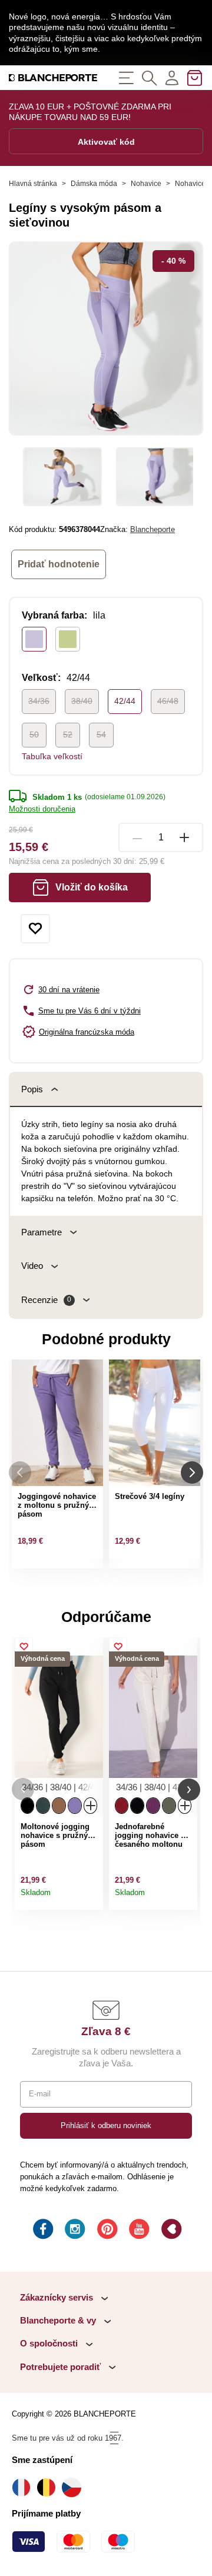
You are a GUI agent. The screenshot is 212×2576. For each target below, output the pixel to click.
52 (68, 734)
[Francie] (24, 2487)
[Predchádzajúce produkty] (20, 1472)
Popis (32, 1089)
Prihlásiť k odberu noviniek (106, 2125)
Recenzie (46, 1300)
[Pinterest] (106, 2231)
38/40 (82, 701)
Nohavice (146, 184)
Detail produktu (91, 1897)
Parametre (42, 1232)
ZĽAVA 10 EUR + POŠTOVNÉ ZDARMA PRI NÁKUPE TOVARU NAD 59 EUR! (90, 112)
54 (101, 734)
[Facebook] (42, 2231)
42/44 (125, 701)
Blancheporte (153, 529)
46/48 (168, 701)
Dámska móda (94, 184)
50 (34, 734)
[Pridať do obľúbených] (35, 929)
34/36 (39, 701)
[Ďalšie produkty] (192, 1472)
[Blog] (170, 2231)
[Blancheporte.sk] (53, 77)
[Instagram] (74, 2231)
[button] (23, 1789)
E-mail (40, 2094)
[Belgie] (49, 2487)
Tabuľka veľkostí (52, 756)
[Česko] (74, 2487)
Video (32, 1266)
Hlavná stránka (33, 184)
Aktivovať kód (106, 142)
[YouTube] (138, 2231)
